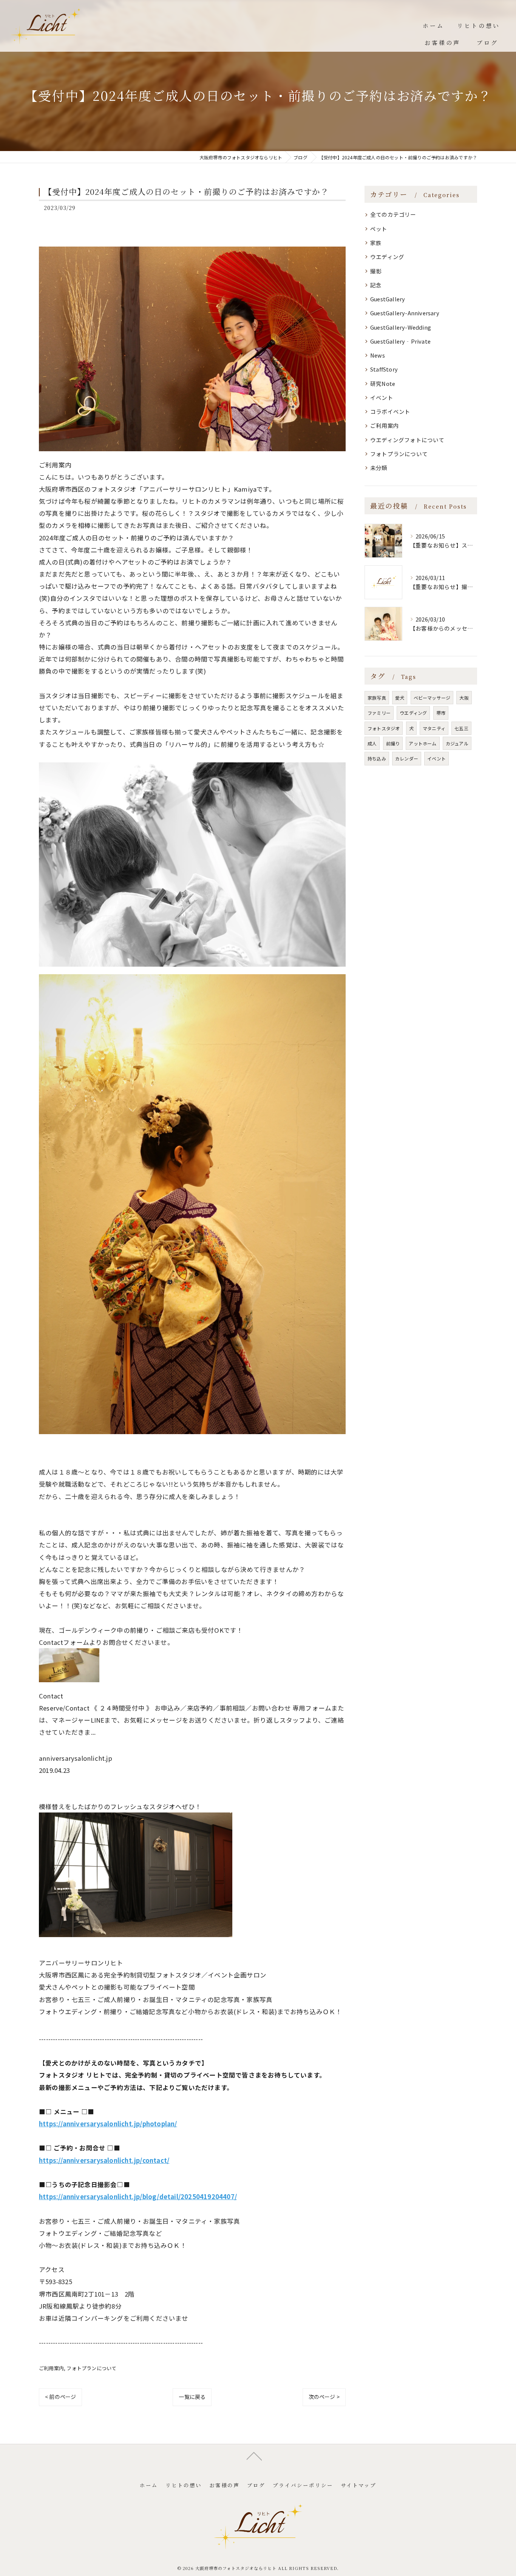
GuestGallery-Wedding (401, 327)
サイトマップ (358, 2485)
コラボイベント (390, 411)
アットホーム (423, 743)
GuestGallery (388, 299)
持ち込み (377, 758)
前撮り (393, 743)
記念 (376, 285)
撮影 (376, 271)
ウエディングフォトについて (407, 440)
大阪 (464, 698)
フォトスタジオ (384, 728)
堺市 (441, 713)
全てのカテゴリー (393, 214)
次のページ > (324, 2397)
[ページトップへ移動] (254, 2456)
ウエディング (387, 257)
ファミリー (379, 713)
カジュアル (457, 743)
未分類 (379, 468)
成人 (372, 743)
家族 (376, 243)
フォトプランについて (91, 2368)
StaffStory (384, 369)
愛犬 (400, 698)
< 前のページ (60, 2397)
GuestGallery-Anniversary (405, 313)
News (378, 355)
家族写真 (377, 698)
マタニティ (434, 728)
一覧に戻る (192, 2397)
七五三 (461, 728)
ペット (379, 229)
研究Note (383, 383)
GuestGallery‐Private (400, 341)
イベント (382, 397)
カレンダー (407, 758)
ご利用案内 (51, 2368)
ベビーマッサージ (432, 698)
